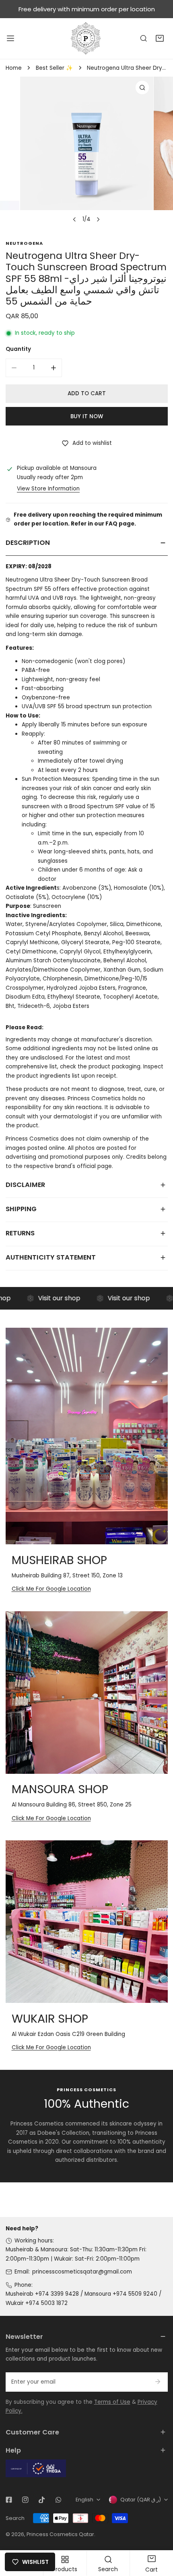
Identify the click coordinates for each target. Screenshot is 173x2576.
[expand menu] (10, 38)
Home (14, 68)
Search (15, 2518)
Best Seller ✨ (54, 68)
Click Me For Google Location (51, 1589)
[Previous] (75, 219)
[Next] (98, 219)
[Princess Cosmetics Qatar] (86, 38)
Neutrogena (24, 243)
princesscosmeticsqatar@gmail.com (82, 2272)
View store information (48, 489)
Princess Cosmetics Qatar (60, 2534)
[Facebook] (9, 2500)
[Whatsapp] (58, 2500)
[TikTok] (42, 2500)
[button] (160, 39)
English (84, 2500)
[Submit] (158, 2382)
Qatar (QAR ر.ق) (141, 2500)
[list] (86, 152)
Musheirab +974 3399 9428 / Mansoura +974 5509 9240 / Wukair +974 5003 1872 (83, 2299)
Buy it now (87, 416)
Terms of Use (112, 2402)
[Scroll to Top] (159, 2534)
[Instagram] (25, 2500)
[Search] (144, 39)
